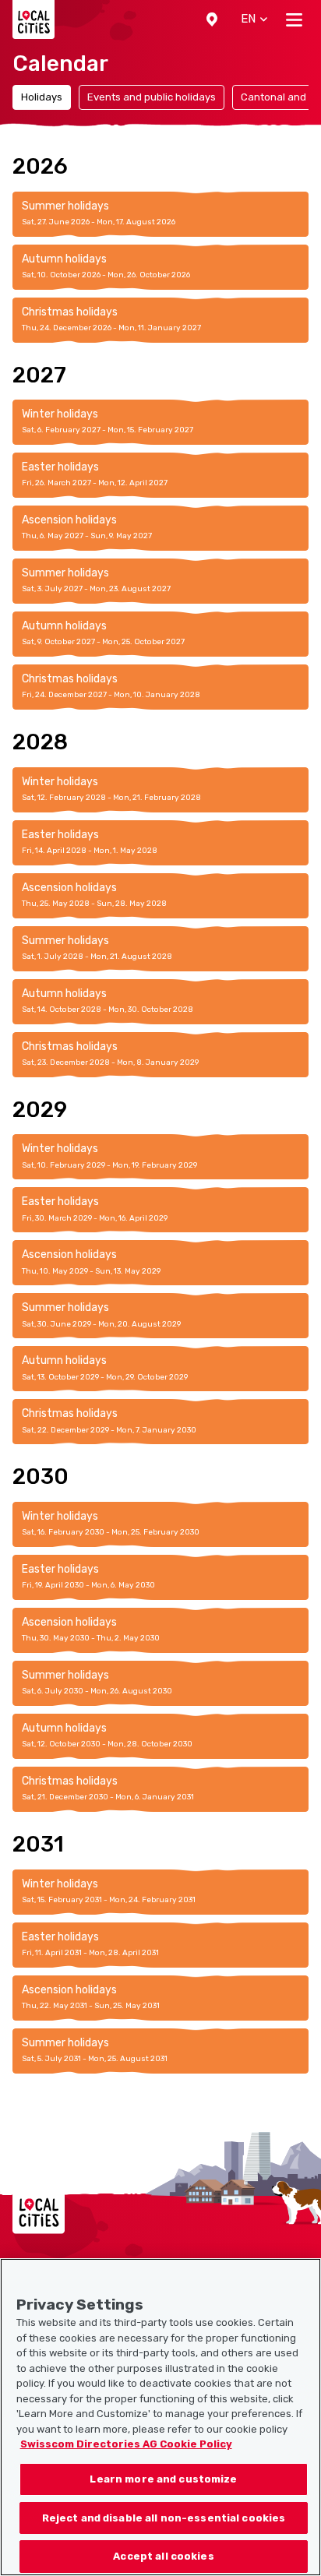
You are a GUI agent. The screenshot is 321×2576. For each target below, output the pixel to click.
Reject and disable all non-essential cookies (164, 2518)
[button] (212, 19)
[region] (160, 2417)
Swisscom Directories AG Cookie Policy (126, 2444)
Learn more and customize (163, 2479)
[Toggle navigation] (294, 19)
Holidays (42, 97)
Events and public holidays (152, 97)
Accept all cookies (163, 2556)
